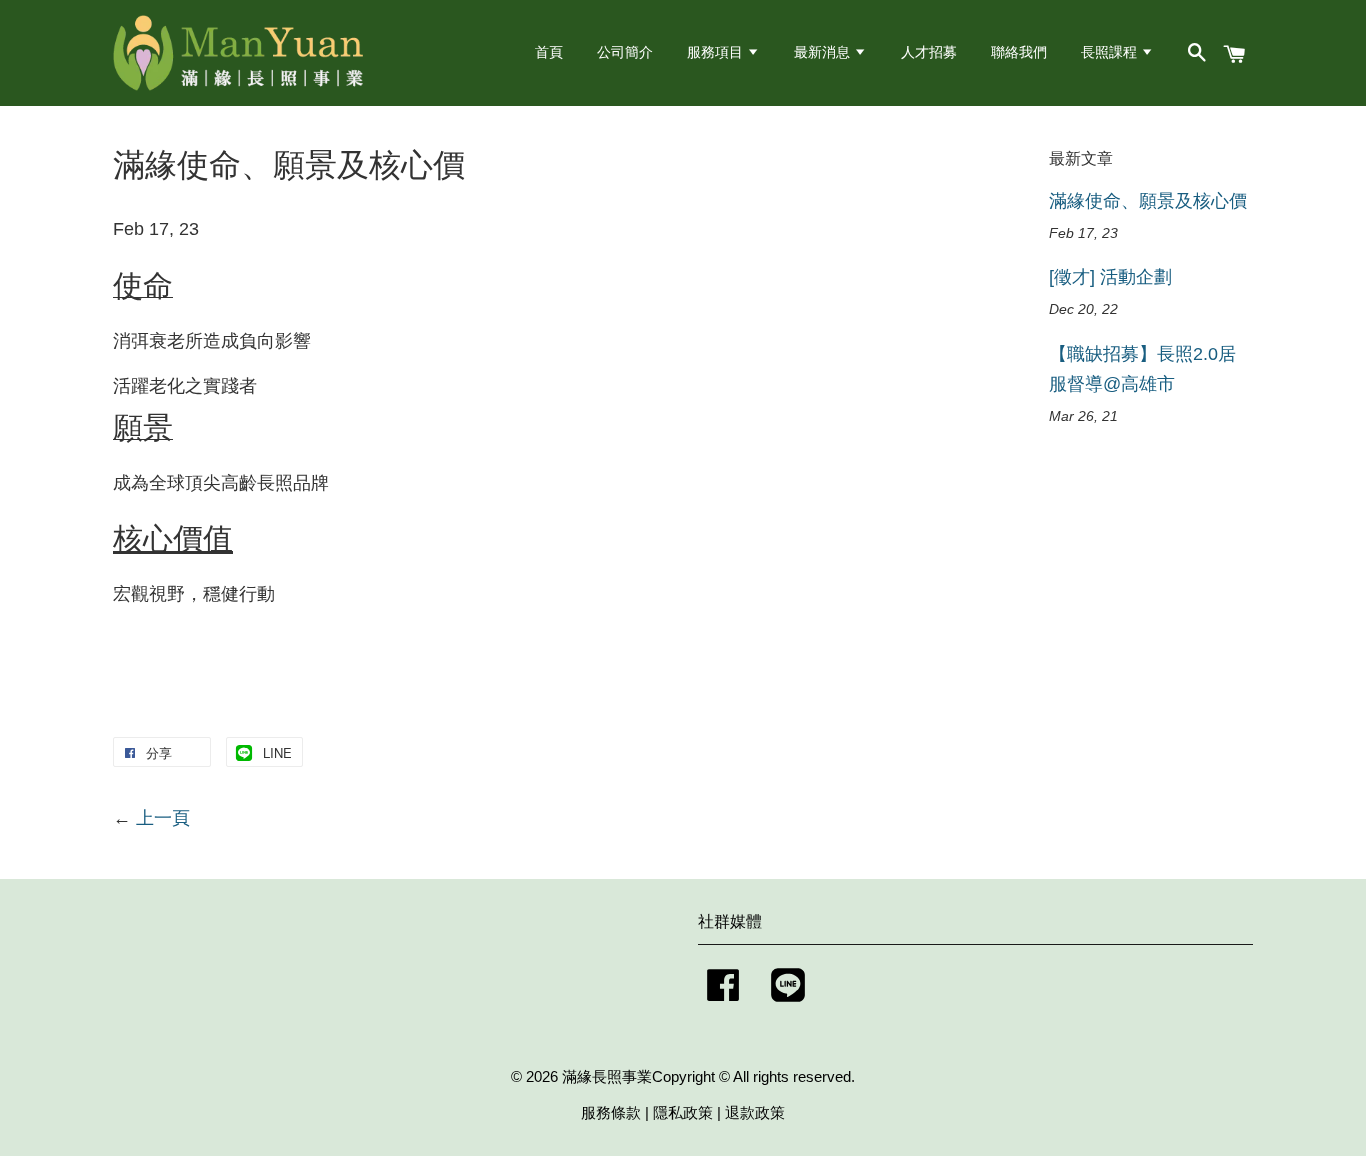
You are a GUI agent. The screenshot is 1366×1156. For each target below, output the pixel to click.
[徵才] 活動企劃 (1110, 277)
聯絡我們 (1019, 52)
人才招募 (929, 52)
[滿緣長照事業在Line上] (788, 1004)
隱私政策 (683, 1112)
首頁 (549, 52)
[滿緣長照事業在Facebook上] (723, 1004)
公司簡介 (625, 52)
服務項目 (717, 52)
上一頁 (163, 818)
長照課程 (1111, 52)
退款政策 (755, 1112)
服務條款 (611, 1112)
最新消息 (824, 52)
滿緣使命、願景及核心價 (1148, 201)
